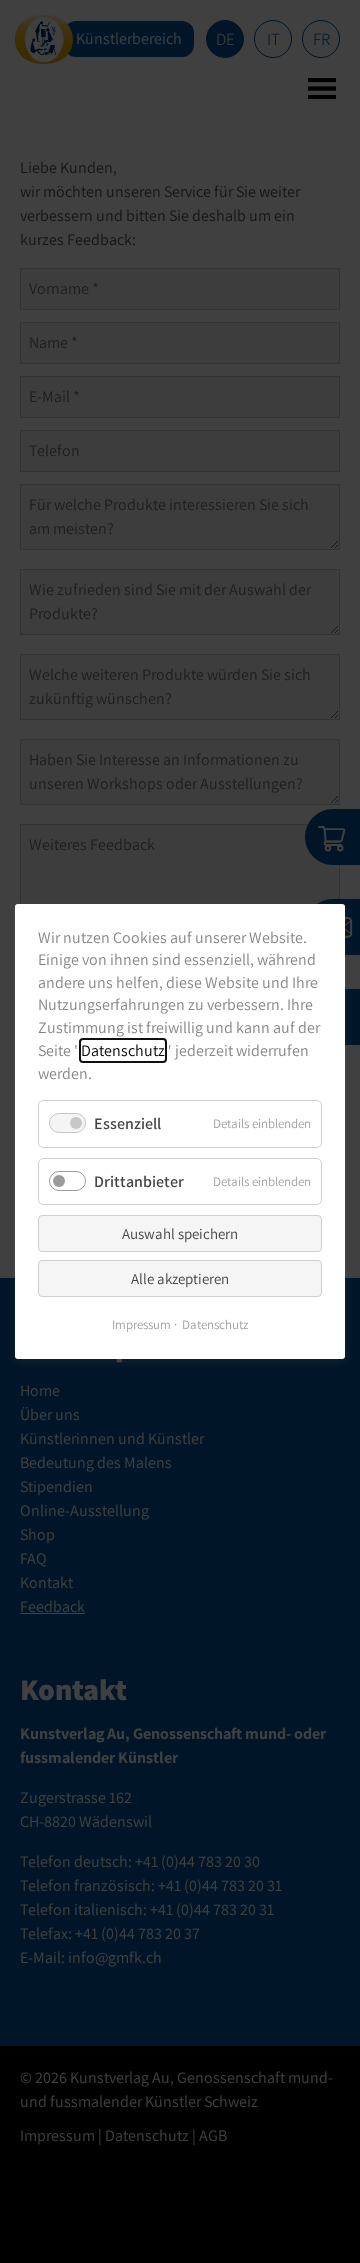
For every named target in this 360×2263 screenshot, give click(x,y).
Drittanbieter (139, 1181)
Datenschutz (123, 1050)
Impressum (141, 1324)
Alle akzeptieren (180, 1278)
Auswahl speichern (180, 1233)
